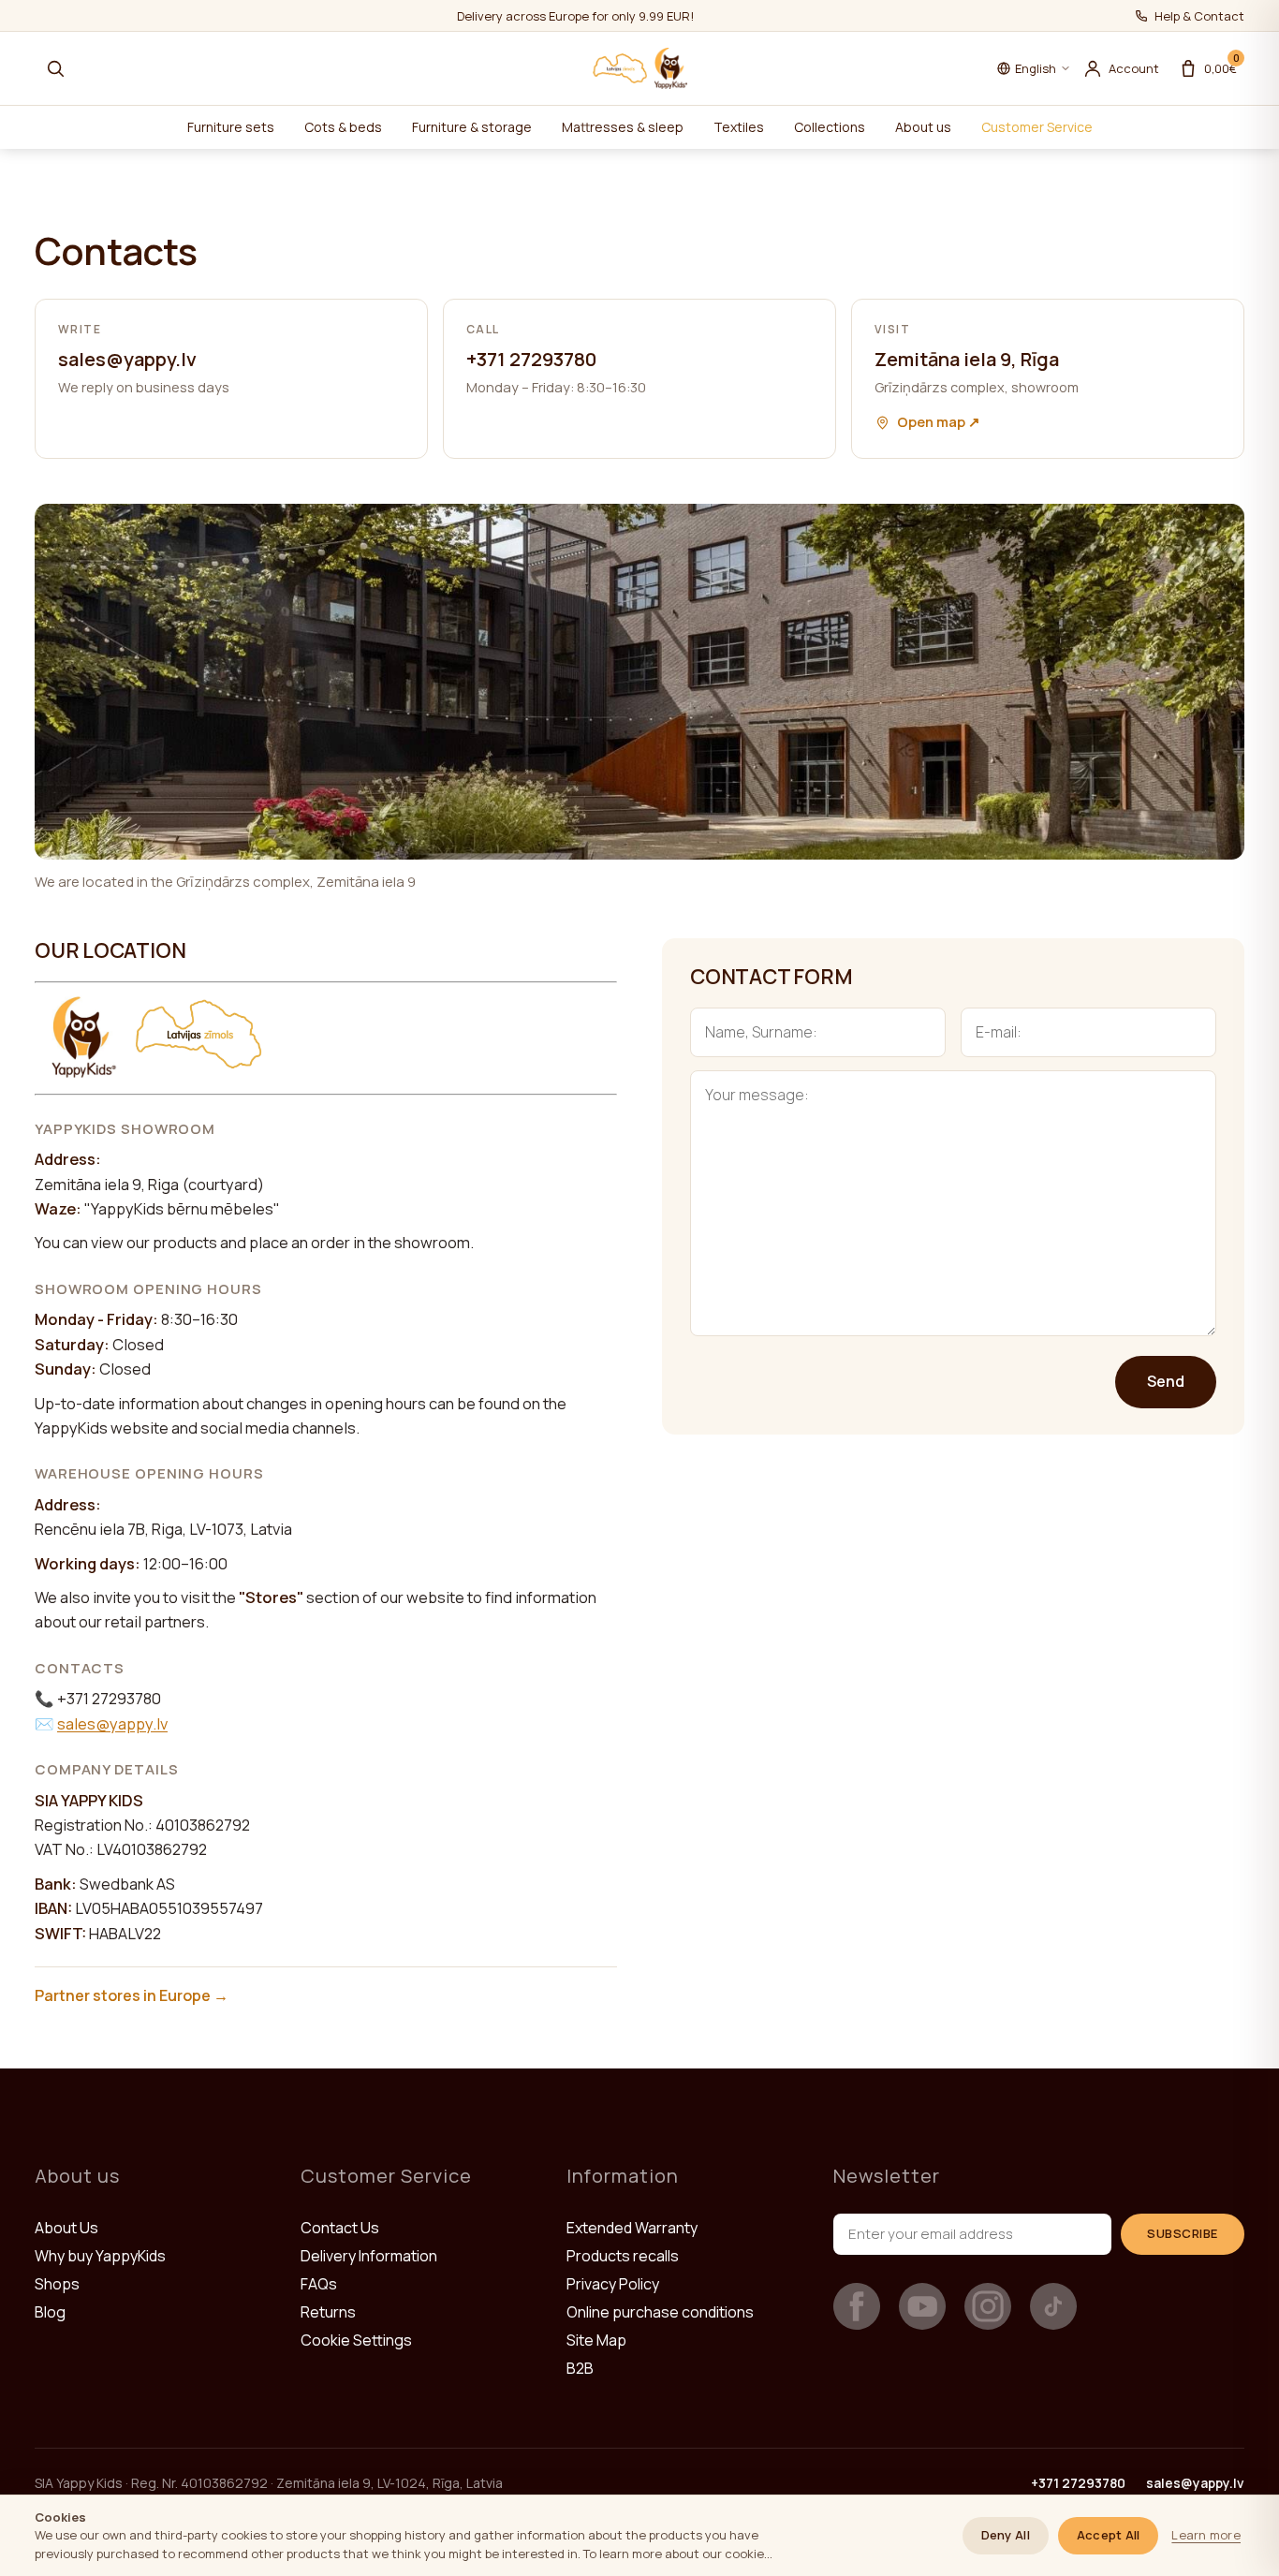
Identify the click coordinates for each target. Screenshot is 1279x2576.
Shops (57, 2284)
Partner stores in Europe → (132, 1995)
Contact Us (340, 2228)
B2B (580, 2368)
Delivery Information (369, 2256)
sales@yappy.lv (1195, 2483)
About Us (66, 2228)
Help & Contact (1199, 16)
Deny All (1006, 2535)
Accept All (1109, 2535)
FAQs (319, 2284)
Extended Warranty (632, 2228)
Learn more (1206, 2535)
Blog (50, 2312)
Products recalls (623, 2256)
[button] (55, 68)
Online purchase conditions (660, 2312)
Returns (328, 2312)
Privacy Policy (613, 2284)
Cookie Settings (356, 2340)
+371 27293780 (1078, 2483)
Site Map (596, 2340)
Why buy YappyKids (100, 2256)
